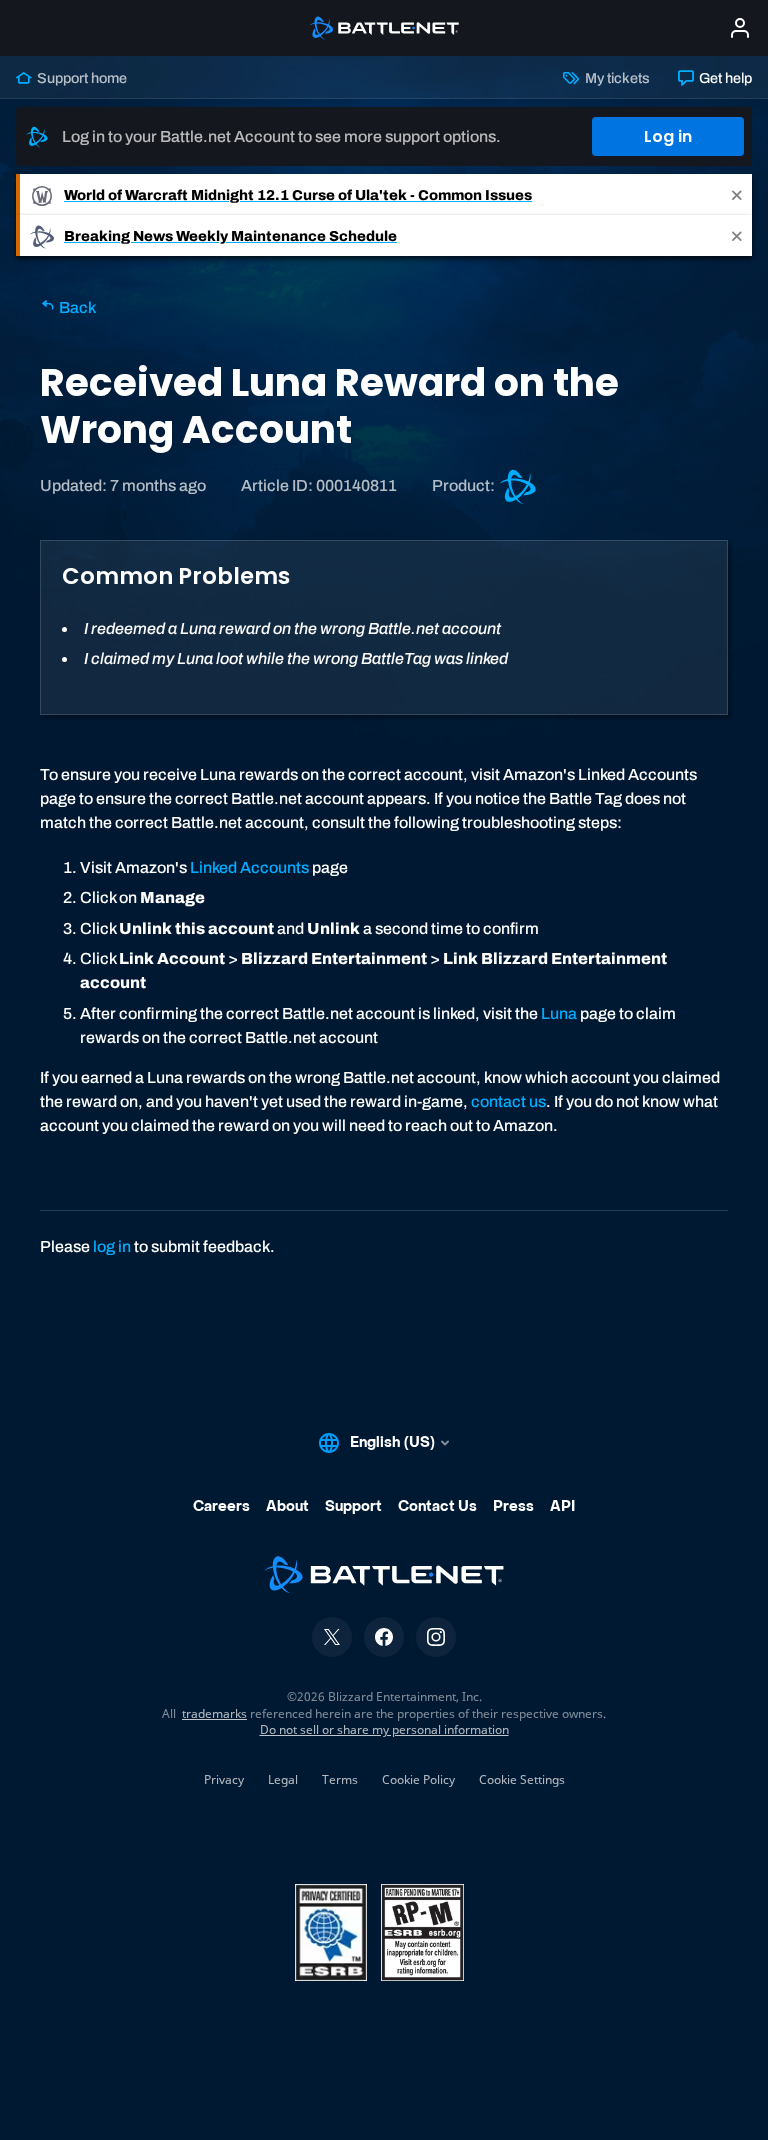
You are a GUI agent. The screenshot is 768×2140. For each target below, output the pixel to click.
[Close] (737, 194)
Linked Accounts (249, 867)
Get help (724, 78)
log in (112, 1246)
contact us (508, 1101)
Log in (668, 136)
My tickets (615, 78)
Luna (559, 1013)
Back (76, 307)
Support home (80, 78)
